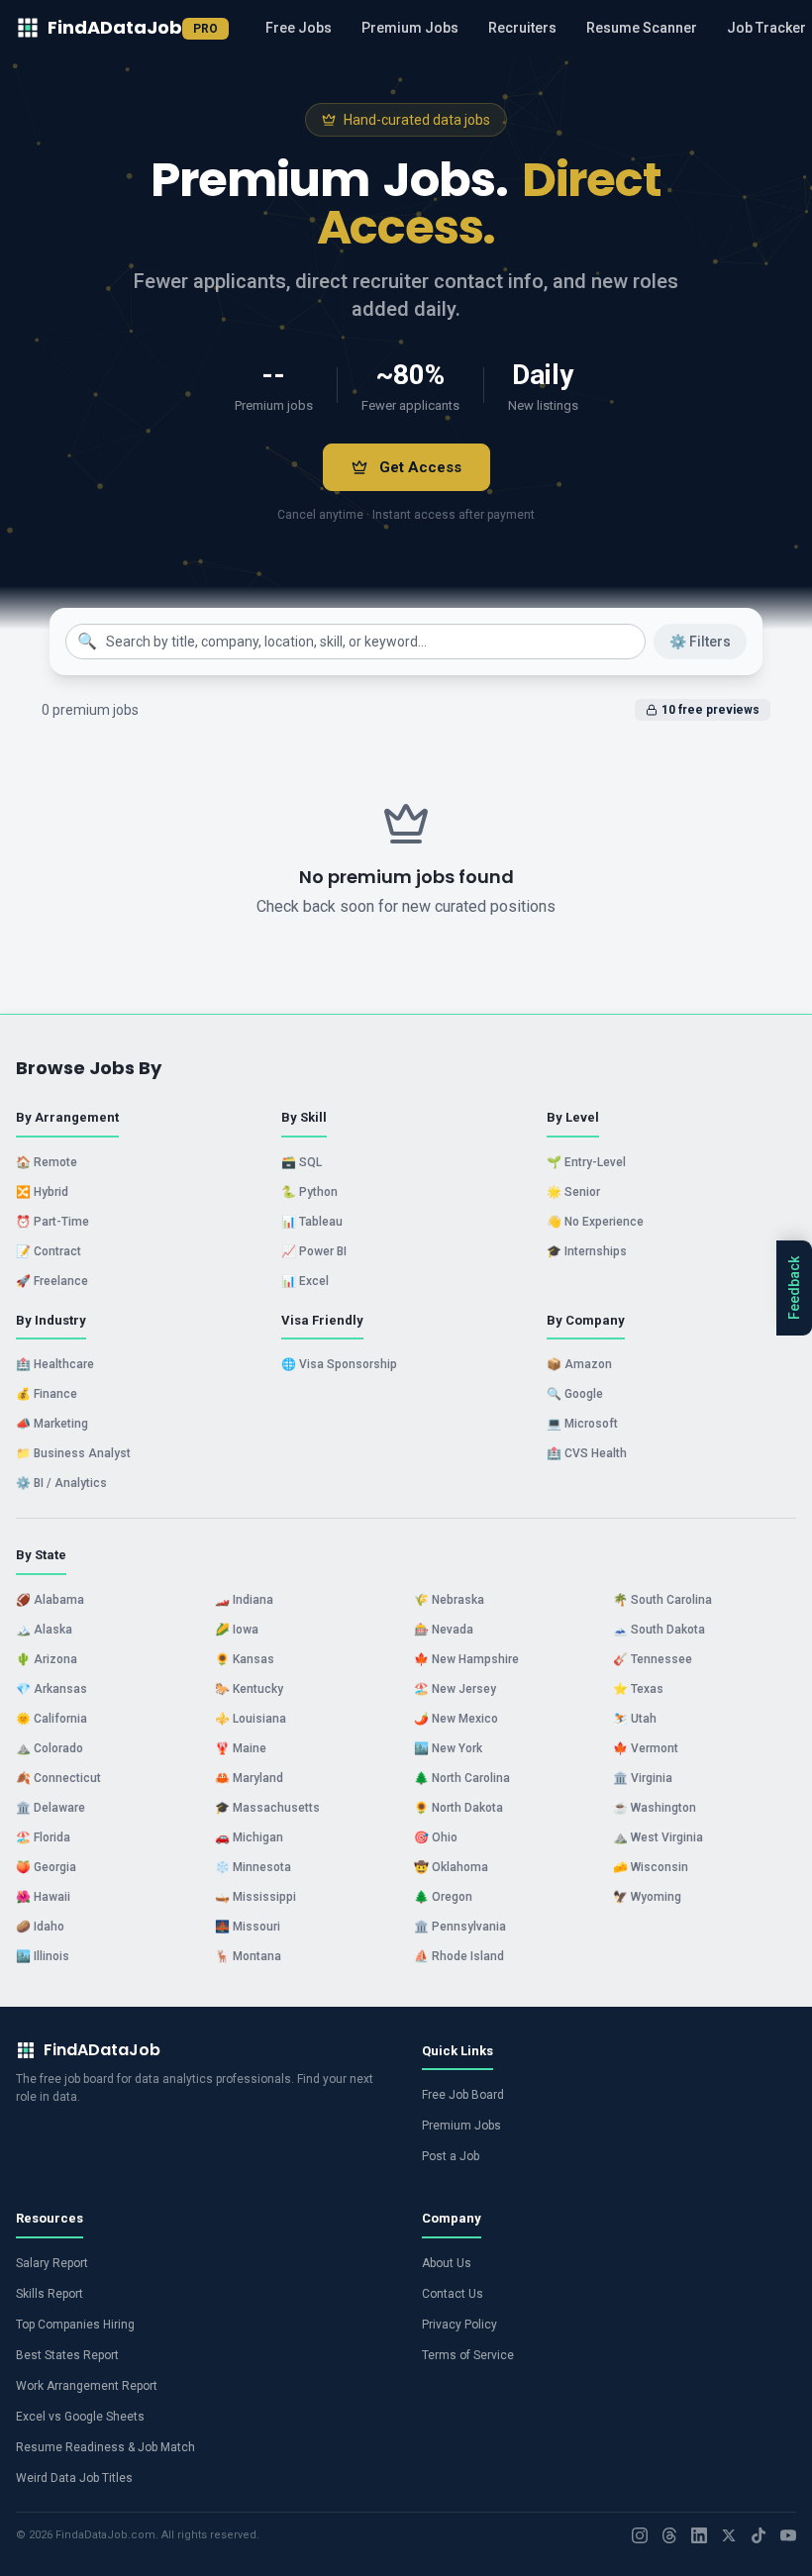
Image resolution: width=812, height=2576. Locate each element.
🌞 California (51, 1719)
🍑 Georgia (46, 1867)
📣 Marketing (52, 1424)
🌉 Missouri (248, 1927)
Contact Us (453, 2294)
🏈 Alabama (50, 1600)
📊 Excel (305, 1281)
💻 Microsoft (582, 1424)
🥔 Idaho (40, 1927)
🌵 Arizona (47, 1659)
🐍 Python (309, 1192)
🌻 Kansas (245, 1659)
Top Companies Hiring (75, 2325)
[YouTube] (788, 2535)
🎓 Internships (587, 1251)
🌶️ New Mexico (456, 1719)
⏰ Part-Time (52, 1222)
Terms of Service (468, 2355)
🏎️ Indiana (244, 1600)
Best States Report (67, 2355)
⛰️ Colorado (50, 1748)
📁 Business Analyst (73, 1453)
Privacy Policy (459, 2325)
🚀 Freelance (52, 1281)
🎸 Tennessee (653, 1659)
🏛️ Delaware (51, 1808)
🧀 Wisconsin (651, 1867)
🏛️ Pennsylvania (460, 1927)
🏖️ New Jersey (455, 1689)
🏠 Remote (47, 1162)
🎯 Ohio (436, 1837)
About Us (447, 2263)
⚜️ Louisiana (251, 1719)
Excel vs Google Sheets (80, 2417)
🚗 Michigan (249, 1837)
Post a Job (451, 2156)
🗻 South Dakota (659, 1630)
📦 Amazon (579, 1364)
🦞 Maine (241, 1748)
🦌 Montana (248, 1956)
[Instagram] (640, 2535)
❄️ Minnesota (253, 1867)
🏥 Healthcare (55, 1364)
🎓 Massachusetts (267, 1808)
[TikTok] (759, 2535)
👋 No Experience (595, 1222)
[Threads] (669, 2535)
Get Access (420, 467)
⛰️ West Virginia (658, 1837)
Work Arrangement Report (87, 2386)
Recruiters (522, 28)
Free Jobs (299, 28)
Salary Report (52, 2263)
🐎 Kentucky (249, 1689)
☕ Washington (655, 1808)
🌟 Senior (573, 1192)
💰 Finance (47, 1394)
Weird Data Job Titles (74, 2478)
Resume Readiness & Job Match (105, 2447)
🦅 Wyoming (647, 1897)
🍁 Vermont (646, 1748)
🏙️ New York (448, 1748)
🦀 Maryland (249, 1778)
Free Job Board (463, 2095)
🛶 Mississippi (255, 1897)
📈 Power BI (314, 1251)
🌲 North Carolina (462, 1778)
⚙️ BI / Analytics (61, 1483)
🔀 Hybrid (42, 1192)
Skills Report (50, 2294)
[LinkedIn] (699, 2535)
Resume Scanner (642, 28)
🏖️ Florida (43, 1837)
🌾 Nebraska (449, 1600)
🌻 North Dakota (458, 1808)
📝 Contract (49, 1251)
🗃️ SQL (302, 1162)
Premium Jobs (410, 28)
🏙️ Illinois (43, 1956)
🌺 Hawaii (43, 1897)
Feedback (794, 1288)
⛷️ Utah (635, 1719)
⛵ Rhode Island (459, 1956)
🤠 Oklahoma (451, 1867)
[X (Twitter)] (729, 2535)
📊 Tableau (312, 1222)
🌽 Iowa (237, 1630)
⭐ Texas (638, 1689)
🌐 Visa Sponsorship (339, 1364)
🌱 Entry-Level (586, 1162)
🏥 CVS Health (587, 1453)
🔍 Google (575, 1394)
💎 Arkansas (51, 1689)
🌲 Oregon (443, 1897)
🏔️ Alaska (44, 1630)
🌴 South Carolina (662, 1600)
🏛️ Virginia (643, 1778)
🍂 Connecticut (58, 1778)
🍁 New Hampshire (466, 1659)
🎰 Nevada (444, 1630)
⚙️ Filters (700, 642)
